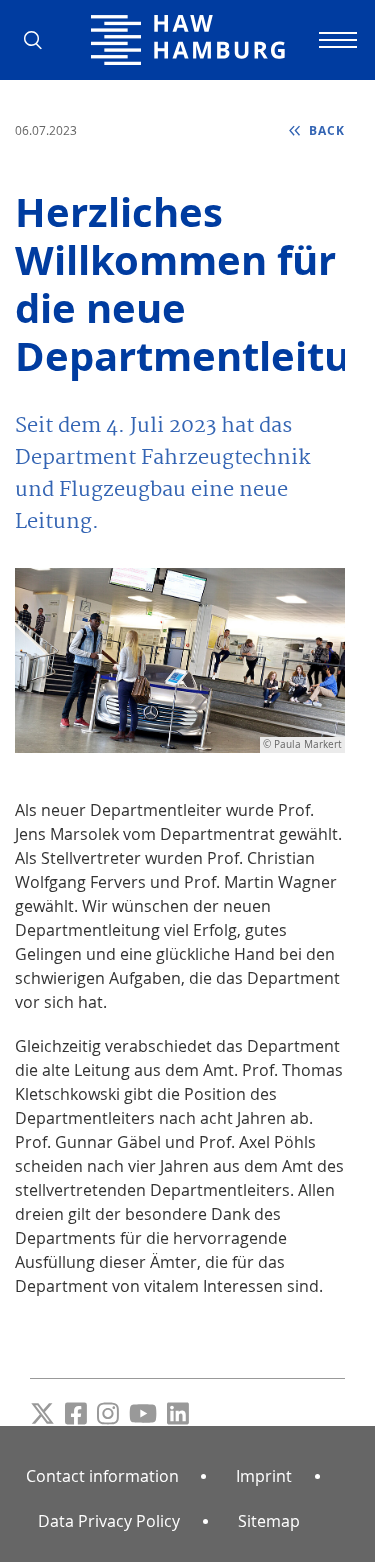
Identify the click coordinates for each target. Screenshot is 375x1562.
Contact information (102, 1476)
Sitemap (269, 1521)
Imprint (264, 1476)
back (325, 130)
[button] (40, 40)
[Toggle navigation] (335, 40)
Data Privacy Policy (109, 1521)
